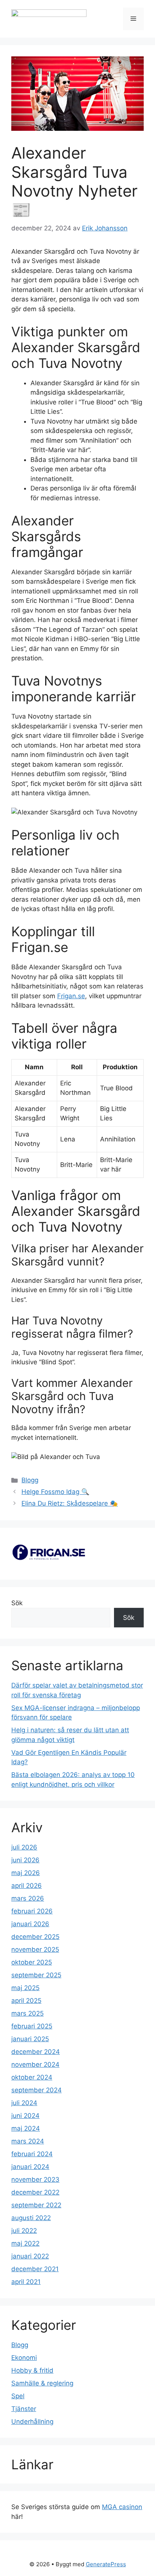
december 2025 (35, 1937)
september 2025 (36, 1975)
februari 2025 (32, 2026)
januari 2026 (30, 1924)
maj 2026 (26, 1873)
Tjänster (24, 2409)
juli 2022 (24, 2231)
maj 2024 (26, 2128)
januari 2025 (30, 2039)
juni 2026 (25, 1860)
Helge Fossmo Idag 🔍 (55, 1492)
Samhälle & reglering (42, 2383)
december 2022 (35, 2192)
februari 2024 (32, 2154)
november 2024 (35, 2064)
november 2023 (35, 2179)
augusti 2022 (31, 2218)
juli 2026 (24, 1847)
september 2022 (36, 2205)
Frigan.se (71, 996)
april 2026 (27, 1886)
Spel (18, 2396)
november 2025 (35, 1949)
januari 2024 (30, 2167)
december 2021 (35, 2269)
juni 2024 (25, 2116)
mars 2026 (28, 1898)
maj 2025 (25, 1988)
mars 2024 (28, 2141)
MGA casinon (122, 2507)
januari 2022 (30, 2256)
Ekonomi (24, 2358)
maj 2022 (25, 2243)
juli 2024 (24, 2103)
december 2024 (36, 2052)
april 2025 (26, 2001)
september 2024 (36, 2090)
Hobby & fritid (32, 2370)
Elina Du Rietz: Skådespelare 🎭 (70, 1503)
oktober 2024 (32, 2077)
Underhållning (32, 2422)
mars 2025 (27, 2013)
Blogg (30, 1480)
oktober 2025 (32, 1962)
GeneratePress (106, 2564)
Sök (17, 1603)
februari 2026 (32, 1911)
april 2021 (26, 2282)
